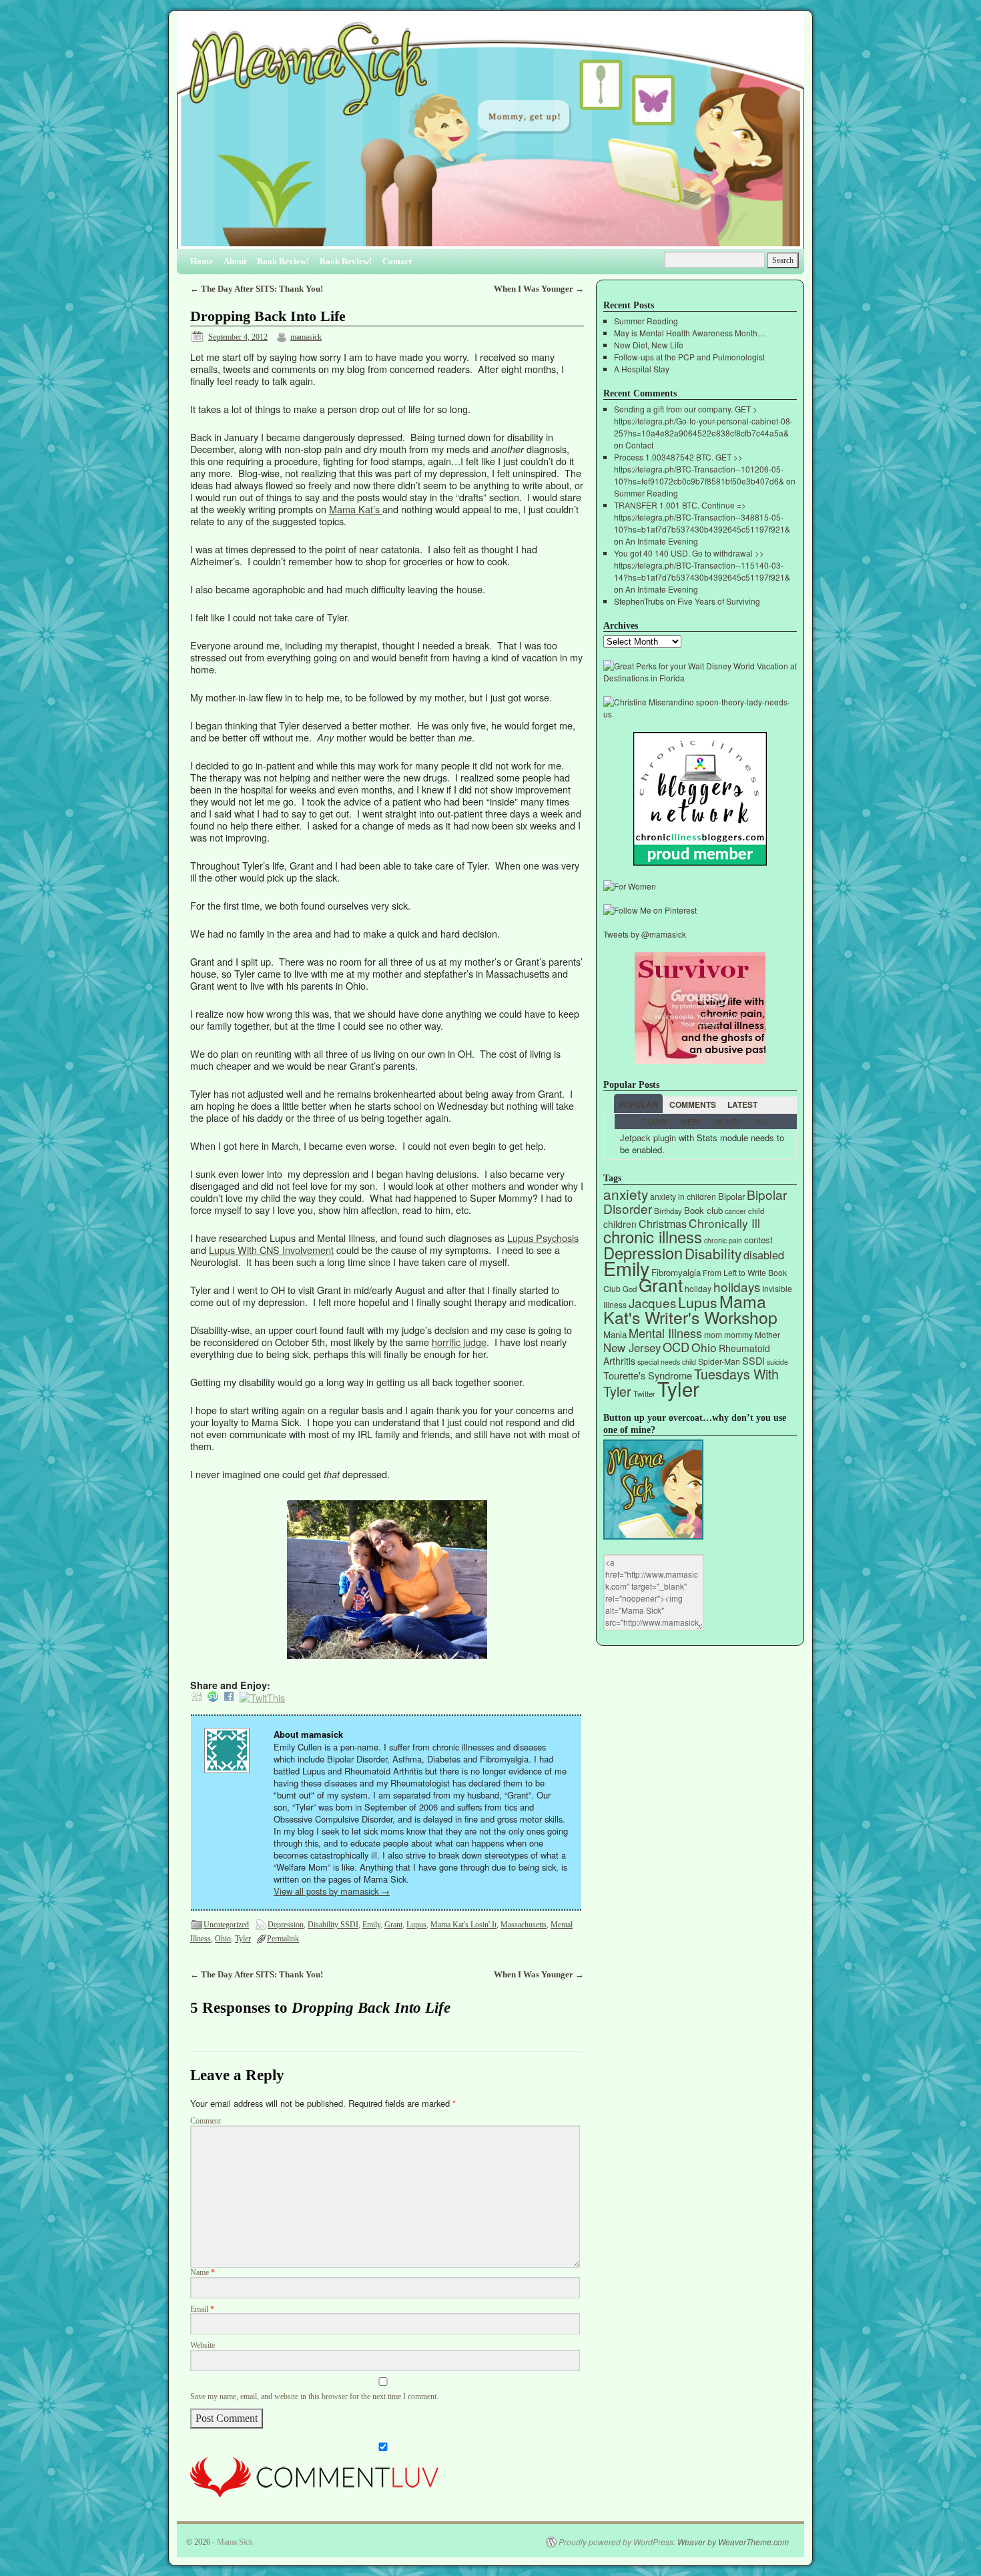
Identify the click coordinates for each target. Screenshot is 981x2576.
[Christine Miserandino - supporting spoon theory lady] (700, 714)
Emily (371, 1925)
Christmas (663, 1224)
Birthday (668, 1211)
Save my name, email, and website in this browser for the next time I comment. (314, 2397)
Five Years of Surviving (719, 601)
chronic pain (723, 1240)
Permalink (283, 1939)
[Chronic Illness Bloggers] (700, 862)
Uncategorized (226, 1925)
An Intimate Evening (662, 541)
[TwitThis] (262, 1697)
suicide (777, 1362)
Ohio (223, 1939)
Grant (393, 1925)
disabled (764, 1255)
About (235, 261)
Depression (286, 1925)
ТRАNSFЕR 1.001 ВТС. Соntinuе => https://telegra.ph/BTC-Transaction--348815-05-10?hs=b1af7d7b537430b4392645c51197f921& (702, 517)
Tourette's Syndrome (648, 1375)
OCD (676, 1347)
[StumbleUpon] (213, 1697)
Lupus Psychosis (543, 1238)
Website (203, 2345)
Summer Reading (646, 321)
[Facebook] (229, 1697)
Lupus (416, 1925)
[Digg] (197, 1697)
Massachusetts (524, 1925)
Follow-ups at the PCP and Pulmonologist (689, 357)
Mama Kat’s (356, 509)
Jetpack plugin (648, 1138)
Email (202, 2309)
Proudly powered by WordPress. (617, 2542)
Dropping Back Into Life (268, 316)
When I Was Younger (539, 289)
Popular (638, 1104)
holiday (698, 1288)
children (620, 1224)
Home (202, 261)
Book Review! (283, 261)
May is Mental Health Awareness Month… (690, 333)
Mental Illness (665, 1333)
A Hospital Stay (642, 369)
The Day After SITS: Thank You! (257, 289)
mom (713, 1334)
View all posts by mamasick (332, 1891)
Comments (693, 1104)
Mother (767, 1334)
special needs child (667, 1362)
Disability (713, 1253)
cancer (735, 1211)
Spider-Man (719, 1361)
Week (691, 1121)
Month (728, 1121)
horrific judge (459, 1342)
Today (655, 1121)
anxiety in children (683, 1196)
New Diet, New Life (649, 345)
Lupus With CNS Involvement (271, 1250)
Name (203, 2273)
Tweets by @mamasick (645, 934)
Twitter (644, 1393)
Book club (703, 1210)
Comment (206, 2121)
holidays (737, 1286)
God (630, 1289)
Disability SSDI (333, 1925)
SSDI (753, 1360)
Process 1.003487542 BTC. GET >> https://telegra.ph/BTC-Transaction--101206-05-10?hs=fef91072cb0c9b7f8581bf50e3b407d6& (699, 469)
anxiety (626, 1194)
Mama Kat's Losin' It (463, 1925)
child (756, 1211)
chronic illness (653, 1236)
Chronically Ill (724, 1223)
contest (758, 1240)
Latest (742, 1104)
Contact (397, 261)
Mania (615, 1334)
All (762, 1121)
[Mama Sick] (490, 135)
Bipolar (731, 1196)
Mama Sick (235, 2542)
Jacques (652, 1302)
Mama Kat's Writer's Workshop (690, 1309)
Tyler (243, 1939)
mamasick (306, 337)
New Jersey (632, 1347)
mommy (738, 1334)
